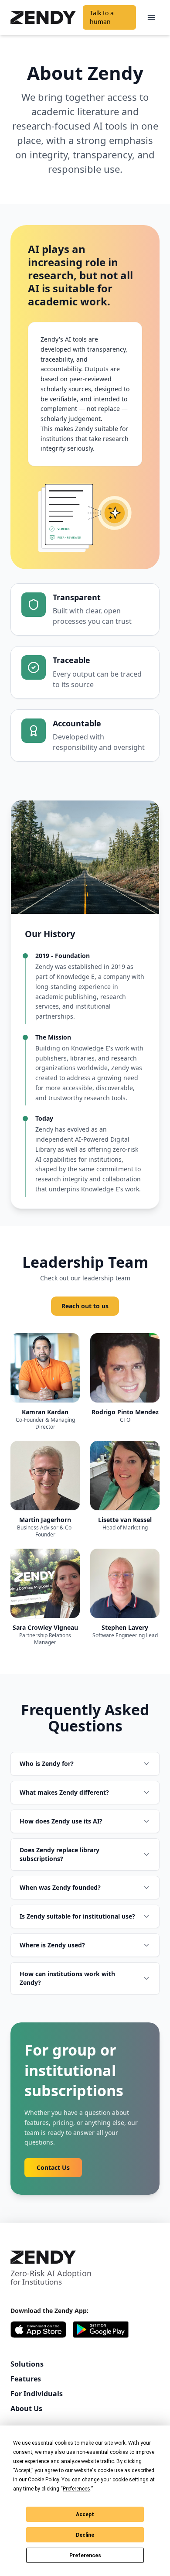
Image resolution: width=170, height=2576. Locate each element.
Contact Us (53, 2167)
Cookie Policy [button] (43, 2480)
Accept (85, 2514)
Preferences (85, 2555)
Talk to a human (102, 17)
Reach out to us (85, 1306)
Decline (85, 2535)
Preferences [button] (76, 2489)
